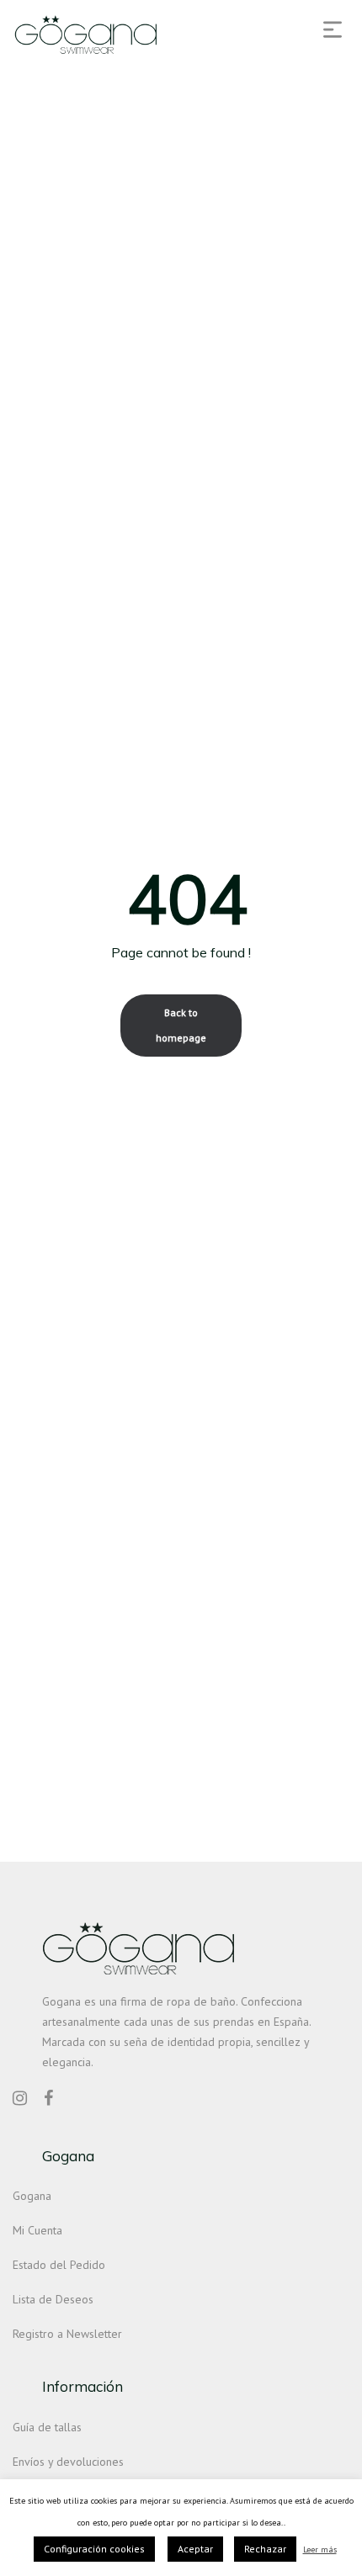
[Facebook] (48, 2098)
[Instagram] (20, 2098)
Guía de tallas (47, 2427)
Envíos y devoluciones (68, 2462)
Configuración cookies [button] (94, 2549)
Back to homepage (181, 1025)
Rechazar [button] (265, 2549)
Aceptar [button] (195, 2549)
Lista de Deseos (53, 2299)
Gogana (32, 2196)
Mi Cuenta (37, 2230)
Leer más (320, 2549)
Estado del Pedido (59, 2265)
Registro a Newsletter (67, 2334)
